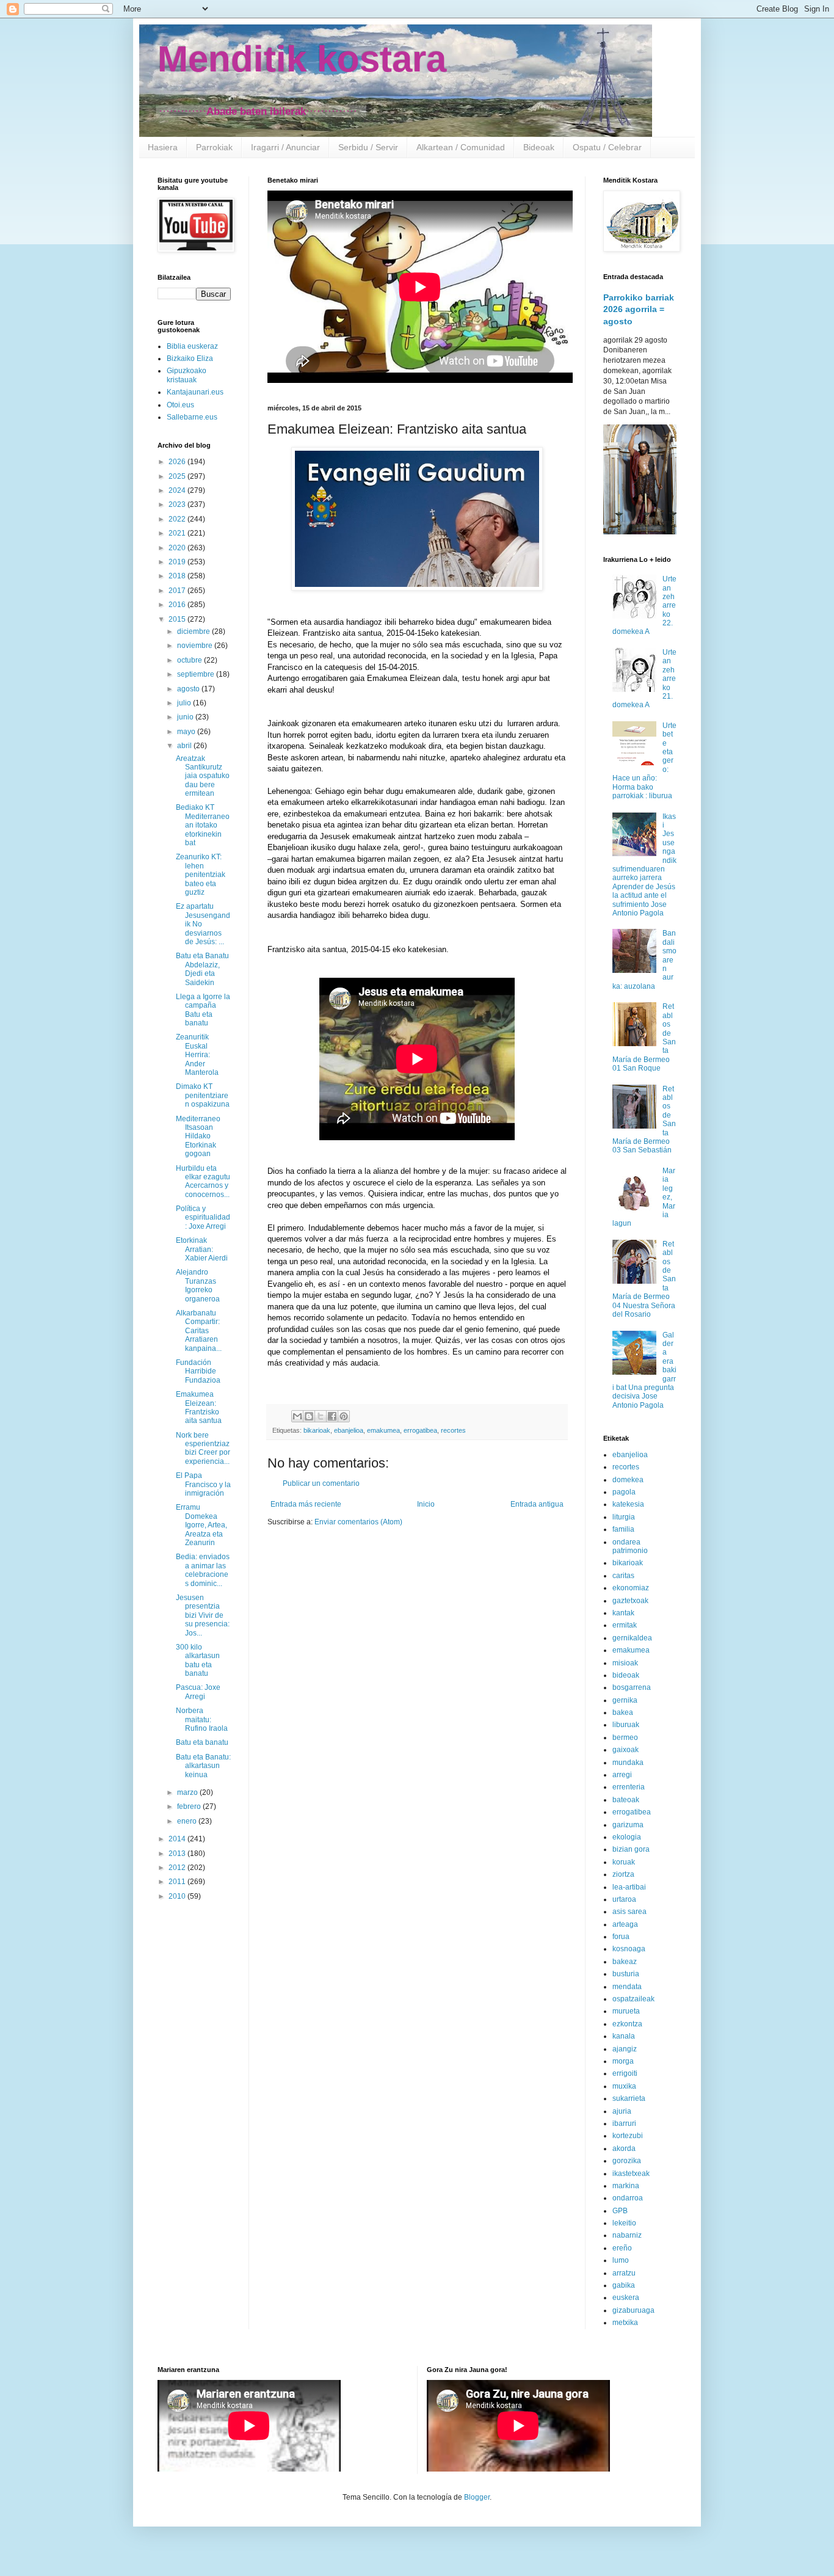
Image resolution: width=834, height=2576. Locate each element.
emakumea (383, 1430)
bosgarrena (632, 1687)
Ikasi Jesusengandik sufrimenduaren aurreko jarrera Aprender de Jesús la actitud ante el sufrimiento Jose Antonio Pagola (644, 865)
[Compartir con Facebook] (332, 1416)
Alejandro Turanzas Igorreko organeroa (198, 1285)
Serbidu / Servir (368, 147)
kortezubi (628, 2136)
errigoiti (625, 2073)
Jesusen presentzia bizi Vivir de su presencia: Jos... (203, 1615)
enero (188, 1821)
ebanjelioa (349, 1430)
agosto (189, 689)
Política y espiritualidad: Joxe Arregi (203, 1217)
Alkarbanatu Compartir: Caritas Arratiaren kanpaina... (199, 1331)
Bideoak (539, 147)
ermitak (625, 1625)
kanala (624, 2036)
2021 (178, 533)
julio (185, 703)
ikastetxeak (631, 2174)
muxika (624, 2086)
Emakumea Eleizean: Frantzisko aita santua (199, 1407)
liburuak (626, 1725)
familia (623, 1529)
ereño (622, 2248)
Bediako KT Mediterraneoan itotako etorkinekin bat (203, 825)
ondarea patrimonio (630, 1546)
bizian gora (631, 1849)
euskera (626, 2298)
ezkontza (627, 2024)
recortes (453, 1430)
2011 (178, 1882)
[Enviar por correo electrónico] (297, 1416)
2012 (178, 1868)
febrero (190, 1806)
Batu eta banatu (202, 1742)
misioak (625, 1663)
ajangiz (625, 2049)
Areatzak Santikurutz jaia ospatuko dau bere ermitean (203, 776)
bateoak (626, 1800)
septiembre (197, 674)
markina (626, 2186)
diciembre (194, 631)
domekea (628, 1480)
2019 (178, 562)
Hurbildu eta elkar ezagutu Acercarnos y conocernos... (203, 1181)
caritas (623, 1576)
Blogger (477, 2497)
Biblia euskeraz (192, 346)
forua (621, 1937)
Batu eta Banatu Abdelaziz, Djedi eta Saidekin (202, 969)
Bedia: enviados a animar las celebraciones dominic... (203, 1570)
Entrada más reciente (306, 1504)
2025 (178, 476)
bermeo (625, 1737)
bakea (623, 1712)
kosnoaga (629, 1949)
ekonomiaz (631, 1588)
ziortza (623, 1874)
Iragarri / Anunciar (285, 147)
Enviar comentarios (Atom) (358, 1522)
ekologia (627, 1837)
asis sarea (629, 1912)
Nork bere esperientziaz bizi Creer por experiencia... (203, 1448)
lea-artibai (629, 1887)
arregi (622, 1775)
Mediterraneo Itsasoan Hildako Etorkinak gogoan (198, 1137)
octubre (190, 660)
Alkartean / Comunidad (461, 147)
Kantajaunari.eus (195, 392)
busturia (626, 1974)
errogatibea (420, 1430)
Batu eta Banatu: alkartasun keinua (203, 1766)
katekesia (628, 1504)
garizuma (628, 1825)
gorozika (627, 2161)
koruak (624, 1862)
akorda (624, 2148)
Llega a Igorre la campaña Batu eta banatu (203, 1010)
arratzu (624, 2273)
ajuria (622, 2111)
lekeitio (624, 2223)
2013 (178, 1854)
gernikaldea (632, 1638)
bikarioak (317, 1430)
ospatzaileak (633, 1999)
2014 (178, 1839)
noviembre (196, 646)
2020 (178, 548)
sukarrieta (629, 2098)
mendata (627, 1987)
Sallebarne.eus (192, 417)
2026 (178, 462)
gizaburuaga (633, 2310)
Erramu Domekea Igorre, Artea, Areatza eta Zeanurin (201, 1525)
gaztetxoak (630, 1601)
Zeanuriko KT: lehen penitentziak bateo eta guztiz (201, 875)
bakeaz (625, 1962)
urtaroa (624, 1899)
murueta (626, 2011)
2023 (178, 504)
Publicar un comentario (321, 1483)
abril (185, 746)
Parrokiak (214, 147)
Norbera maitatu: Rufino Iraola (202, 1719)
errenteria (629, 1787)
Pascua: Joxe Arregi (198, 1692)
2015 (178, 619)
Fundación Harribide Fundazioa (198, 1371)
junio (186, 717)
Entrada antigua (537, 1504)
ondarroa (628, 2198)
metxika (625, 2323)
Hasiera (163, 147)
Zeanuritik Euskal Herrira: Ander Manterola (197, 1055)
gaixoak (625, 1750)
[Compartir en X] (321, 1416)
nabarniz (627, 2235)
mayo (187, 732)
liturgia (624, 1517)
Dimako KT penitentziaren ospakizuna (203, 1095)
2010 (178, 1896)
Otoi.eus (180, 405)
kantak (623, 1613)
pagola (624, 1492)
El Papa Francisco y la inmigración (203, 1484)
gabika (624, 2285)
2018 (178, 576)
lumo (621, 2260)
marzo (188, 1792)
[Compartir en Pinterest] (344, 1416)
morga (623, 2061)
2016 (178, 605)
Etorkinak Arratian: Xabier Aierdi (202, 1249)
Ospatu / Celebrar (607, 147)
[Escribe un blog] (309, 1416)
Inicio (426, 1504)
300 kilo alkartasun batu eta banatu (198, 1660)
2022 (178, 519)
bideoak (626, 1675)
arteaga (625, 1924)
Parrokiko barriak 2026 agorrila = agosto (639, 309)
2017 (178, 591)
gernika (625, 1700)
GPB (620, 2211)
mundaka (628, 1763)
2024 (178, 490)
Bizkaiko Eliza (190, 358)
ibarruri (624, 2123)
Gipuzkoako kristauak (187, 375)
